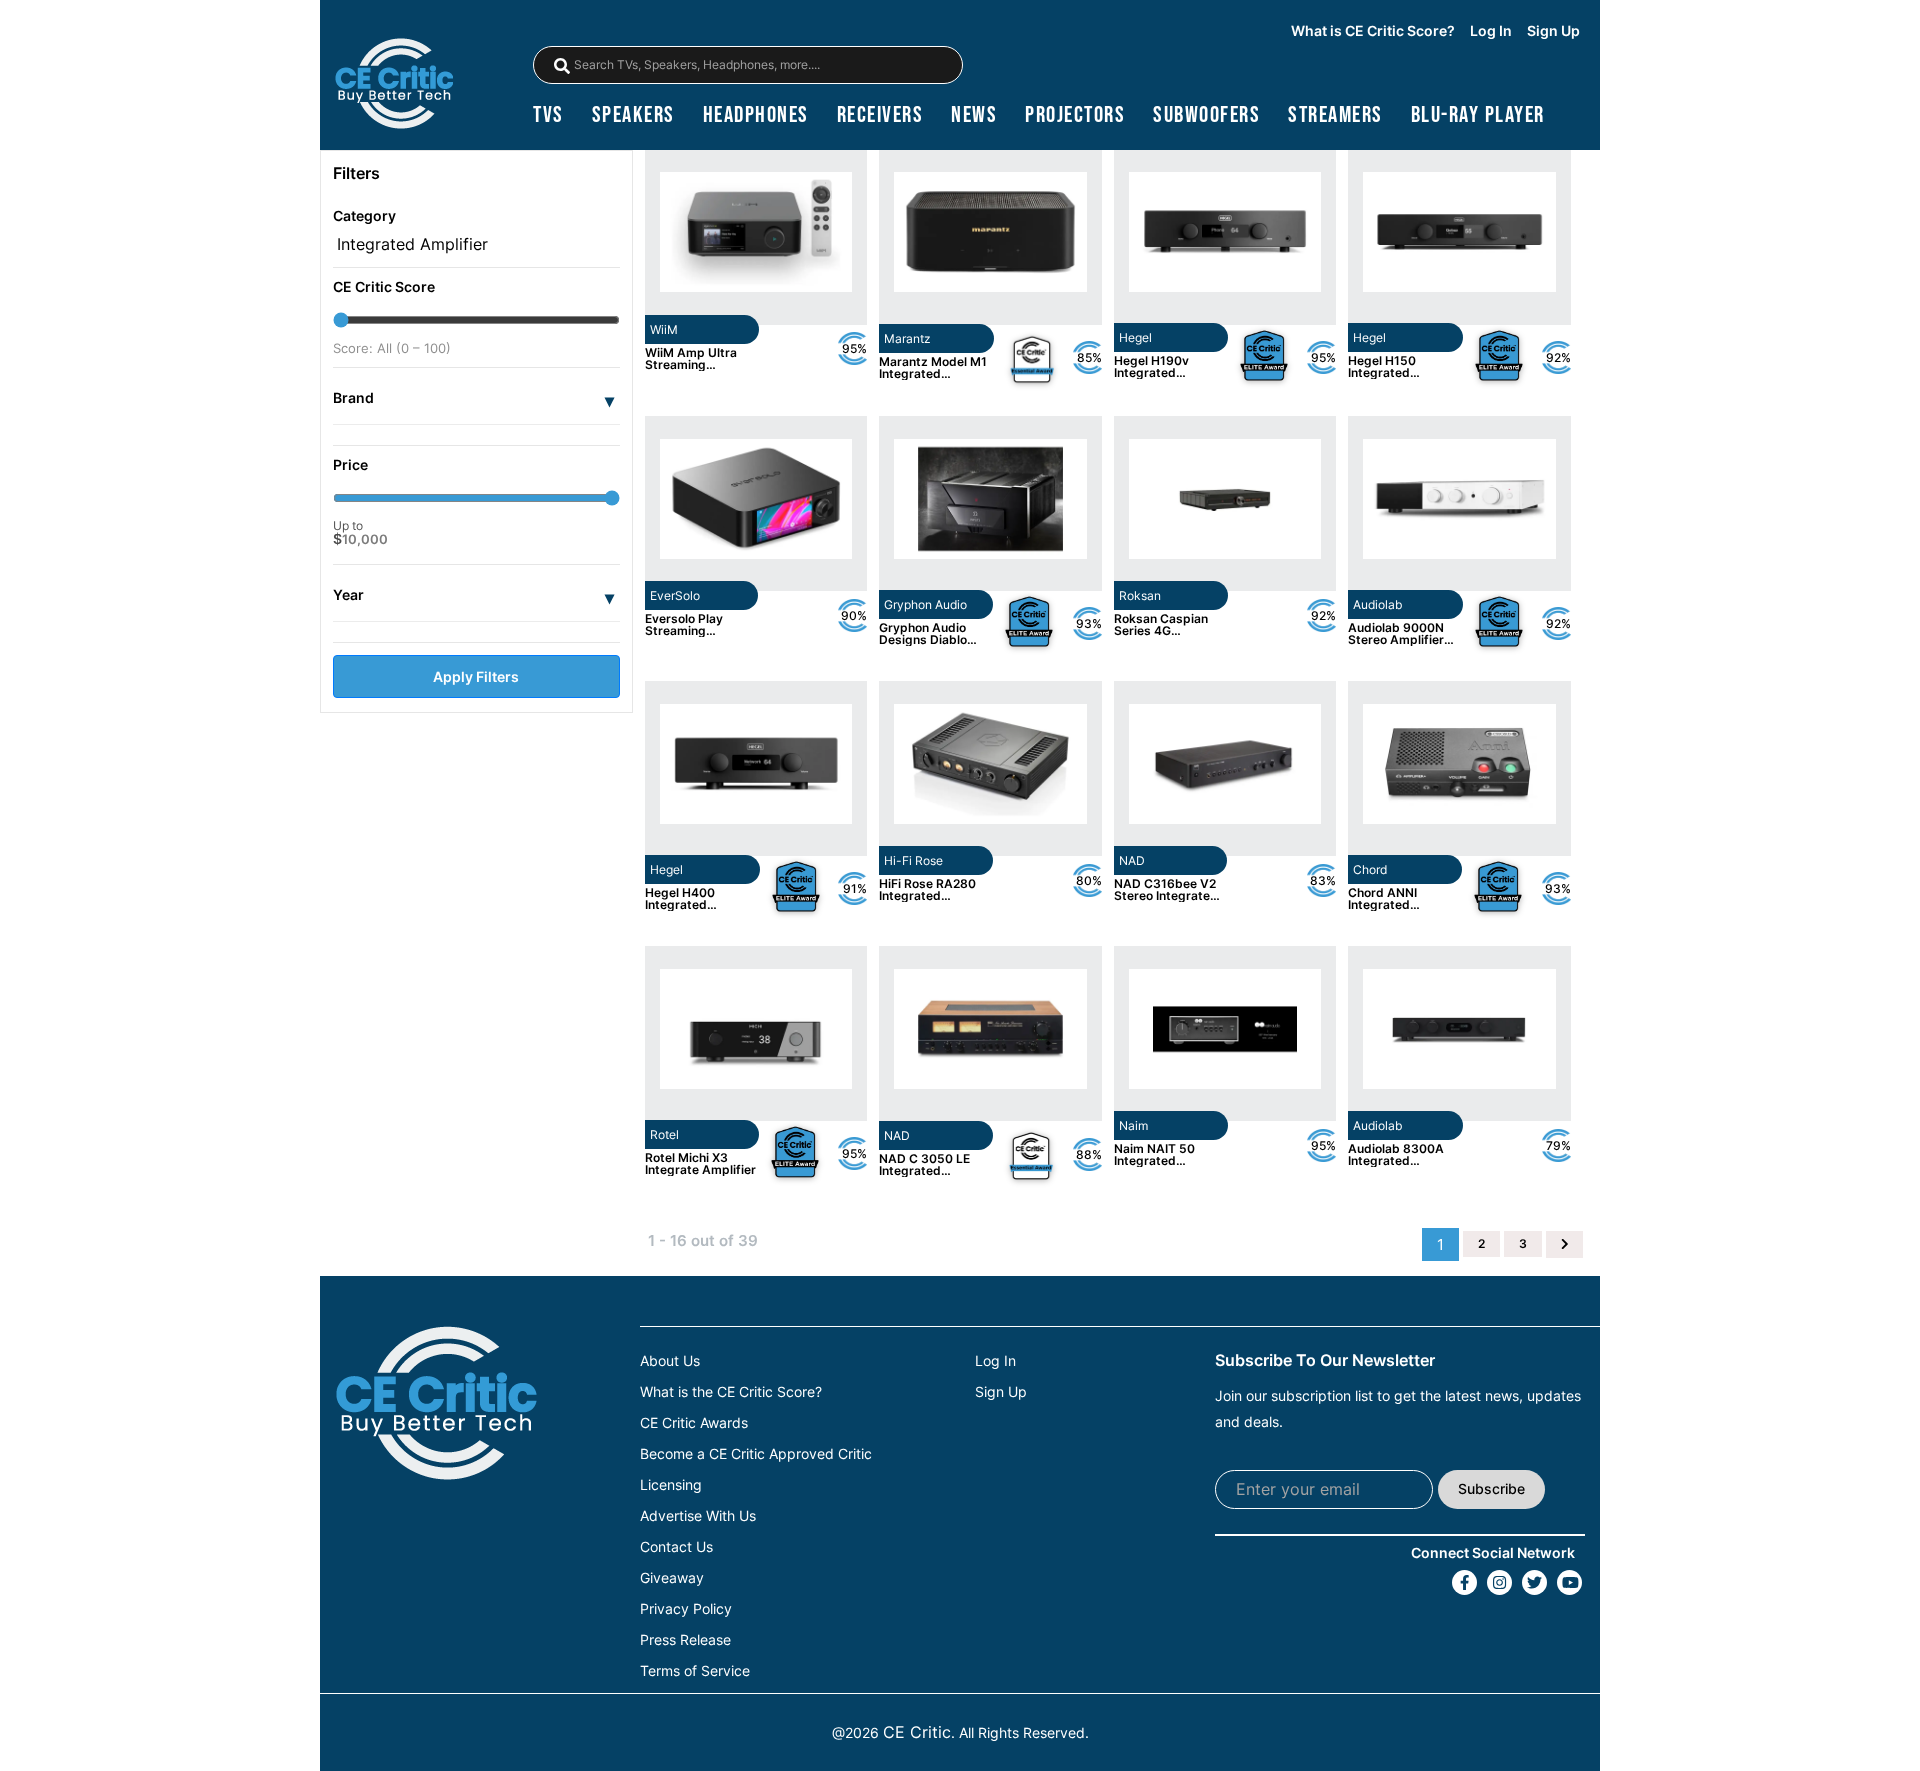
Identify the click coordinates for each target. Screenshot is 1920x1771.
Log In (1491, 31)
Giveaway (672, 1578)
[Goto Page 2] (1565, 1244)
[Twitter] (1534, 1582)
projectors (1075, 115)
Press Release (685, 1640)
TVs (548, 115)
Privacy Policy (686, 1609)
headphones (756, 115)
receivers (880, 115)
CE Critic (917, 1732)
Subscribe (1491, 1488)
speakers (633, 115)
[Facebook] (1464, 1582)
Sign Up (1553, 31)
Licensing (671, 1485)
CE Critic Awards (694, 1423)
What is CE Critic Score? (1373, 31)
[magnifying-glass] (562, 66)
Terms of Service (695, 1671)
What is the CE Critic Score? (731, 1392)
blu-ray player (1478, 115)
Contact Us (676, 1547)
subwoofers (1206, 115)
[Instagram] (1499, 1582)
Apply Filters (476, 676)
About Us (670, 1361)
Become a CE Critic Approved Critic (756, 1454)
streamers (1335, 115)
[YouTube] (1569, 1582)
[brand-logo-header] (394, 85)
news (974, 115)
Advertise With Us (698, 1516)
